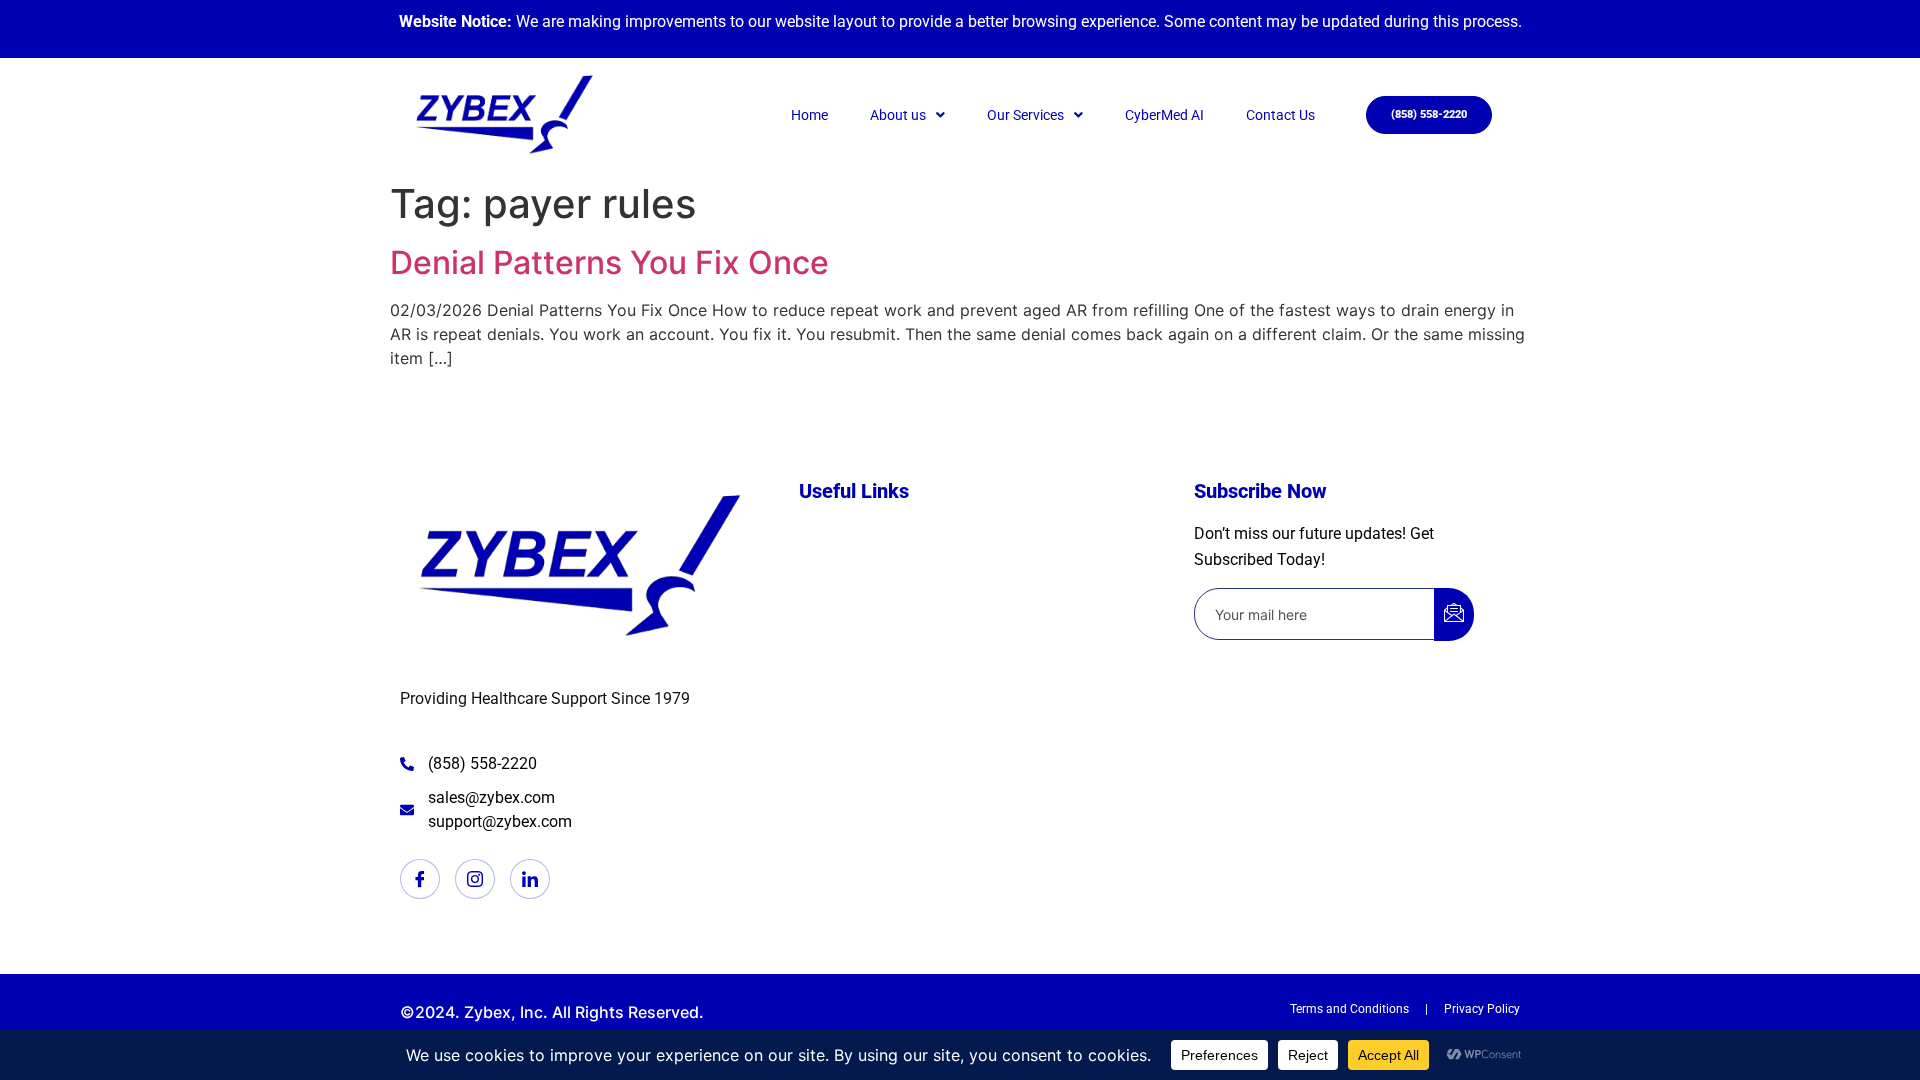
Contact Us (1280, 115)
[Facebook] (420, 879)
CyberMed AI (1164, 115)
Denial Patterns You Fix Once (609, 262)
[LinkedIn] (530, 879)
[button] (907, 115)
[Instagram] (475, 879)
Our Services (1025, 115)
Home (809, 115)
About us (898, 115)
